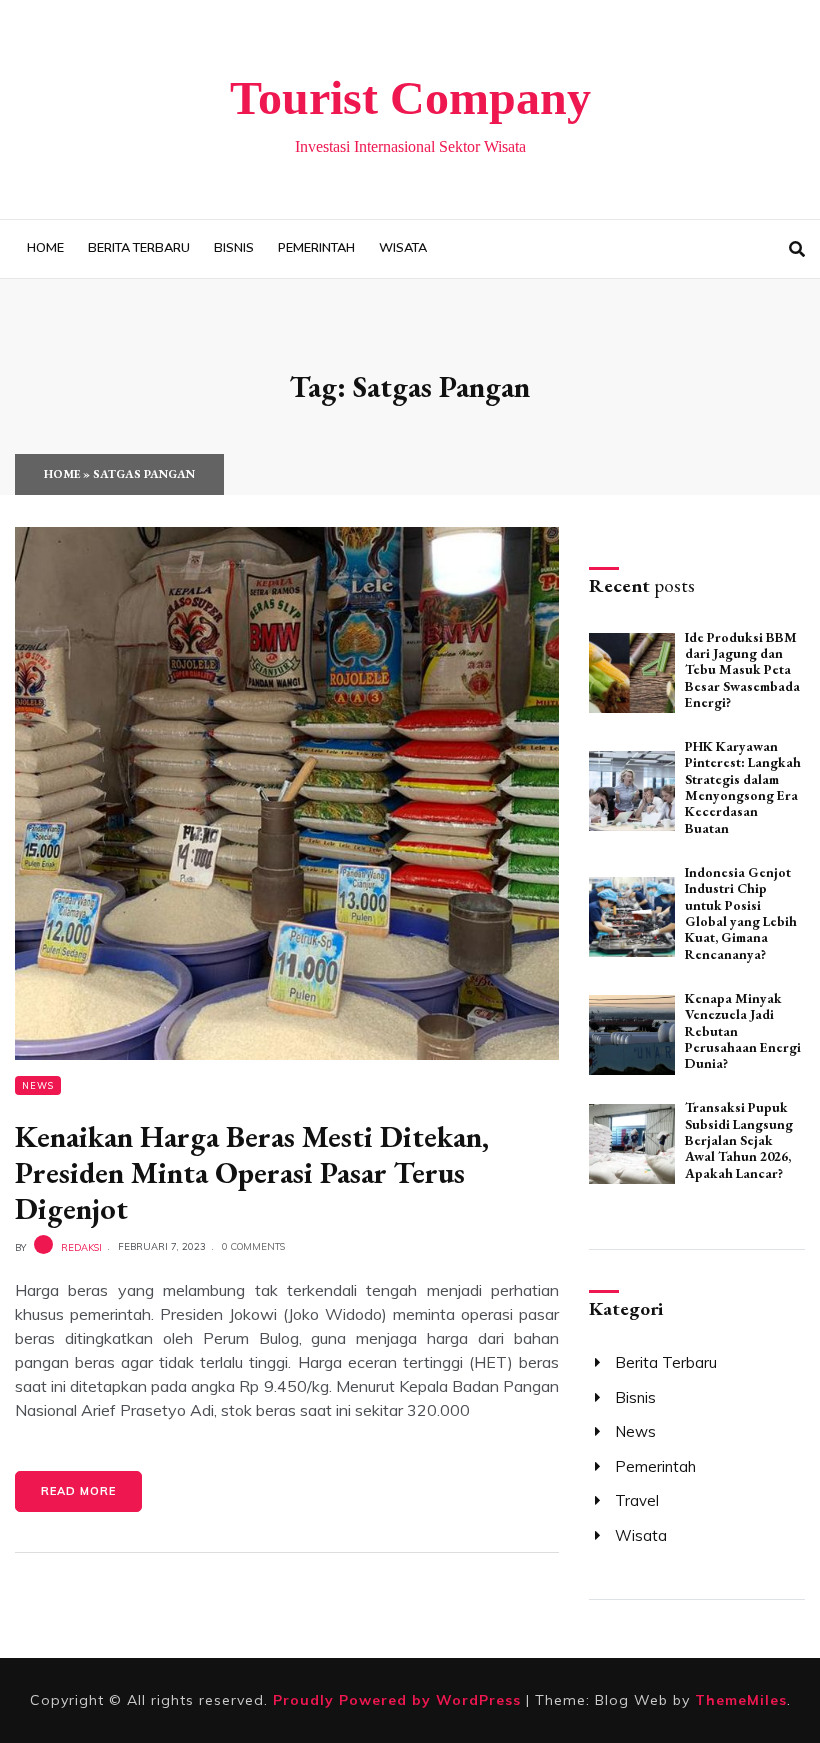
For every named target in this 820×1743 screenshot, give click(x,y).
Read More (78, 1491)
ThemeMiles (741, 1700)
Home (45, 248)
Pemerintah (316, 248)
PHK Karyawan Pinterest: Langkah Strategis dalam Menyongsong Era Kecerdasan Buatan (743, 787)
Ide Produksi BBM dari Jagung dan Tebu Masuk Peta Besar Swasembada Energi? (742, 669)
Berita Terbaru (139, 248)
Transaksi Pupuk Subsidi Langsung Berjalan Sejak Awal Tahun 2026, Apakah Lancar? (739, 1139)
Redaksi (81, 1246)
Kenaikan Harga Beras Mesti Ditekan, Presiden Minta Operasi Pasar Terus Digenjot (252, 1172)
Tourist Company (410, 97)
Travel (637, 1500)
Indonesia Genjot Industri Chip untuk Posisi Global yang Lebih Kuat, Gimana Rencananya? (741, 913)
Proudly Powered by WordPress (399, 1700)
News (38, 1085)
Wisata (403, 248)
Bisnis (234, 248)
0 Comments (253, 1246)
